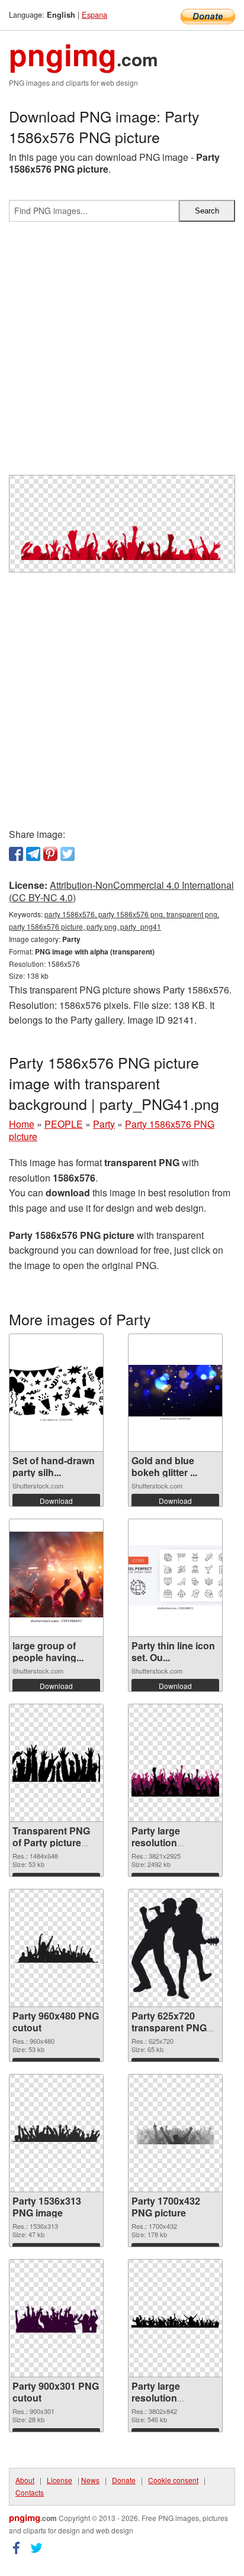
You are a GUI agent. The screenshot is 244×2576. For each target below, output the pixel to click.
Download (56, 1501)
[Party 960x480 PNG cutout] (56, 1948)
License (60, 2480)
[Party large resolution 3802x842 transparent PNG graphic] (175, 2318)
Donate (124, 2480)
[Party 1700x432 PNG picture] (175, 2133)
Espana (94, 14)
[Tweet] (68, 854)
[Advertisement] (122, 353)
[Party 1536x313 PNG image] (56, 2133)
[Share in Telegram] (33, 854)
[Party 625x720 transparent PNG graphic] (175, 1948)
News (90, 2480)
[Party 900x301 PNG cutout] (56, 2318)
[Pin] (50, 854)
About (25, 2480)
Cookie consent (173, 2480)
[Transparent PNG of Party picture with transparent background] (56, 1763)
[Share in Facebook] (16, 854)
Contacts (30, 2492)
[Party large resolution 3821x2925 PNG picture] (175, 1763)
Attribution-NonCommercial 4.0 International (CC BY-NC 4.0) (121, 891)
